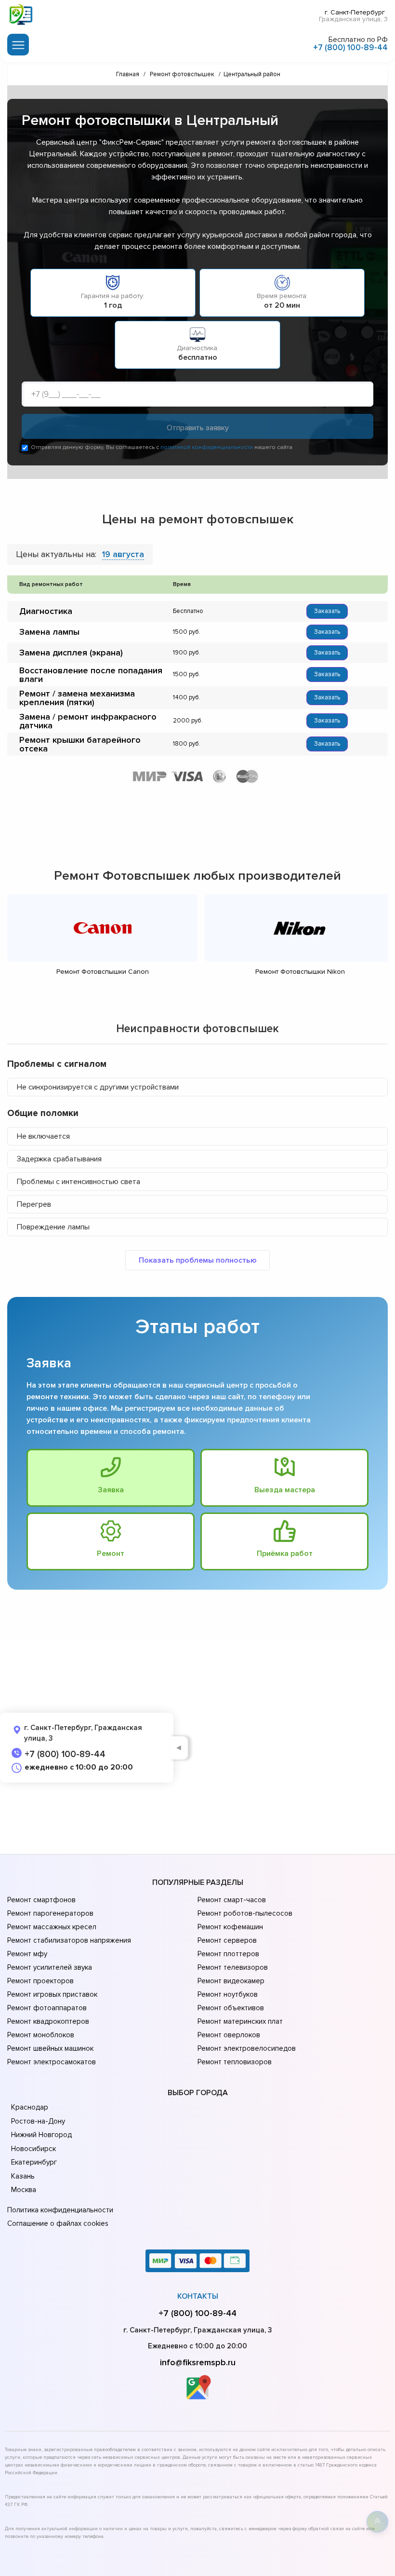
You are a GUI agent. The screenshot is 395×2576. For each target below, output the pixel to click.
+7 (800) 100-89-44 (350, 48)
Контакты (198, 2296)
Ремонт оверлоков (229, 2035)
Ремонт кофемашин (230, 1927)
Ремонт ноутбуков (228, 1994)
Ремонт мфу (27, 1954)
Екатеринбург (34, 2162)
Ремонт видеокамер (231, 1981)
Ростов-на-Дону (38, 2121)
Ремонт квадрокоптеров (48, 2021)
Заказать (327, 611)
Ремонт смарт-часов (232, 1900)
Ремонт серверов (227, 1940)
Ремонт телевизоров (233, 1967)
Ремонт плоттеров (228, 1954)
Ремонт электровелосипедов (247, 2048)
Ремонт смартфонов (41, 1900)
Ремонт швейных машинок (50, 2048)
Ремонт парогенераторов (50, 1913)
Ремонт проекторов (40, 1981)
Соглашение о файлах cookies (58, 2223)
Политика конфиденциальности (60, 2210)
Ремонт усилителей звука (50, 1967)
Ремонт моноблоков (41, 2035)
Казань (23, 2176)
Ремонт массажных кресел (52, 1927)
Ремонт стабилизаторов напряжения (69, 1940)
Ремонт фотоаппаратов (47, 2008)
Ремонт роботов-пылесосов (245, 1913)
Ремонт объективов (231, 2008)
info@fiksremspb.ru (198, 2362)
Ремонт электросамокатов (52, 2062)
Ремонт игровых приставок (52, 1994)
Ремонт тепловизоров (235, 2062)
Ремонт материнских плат (240, 2021)
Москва (24, 2190)
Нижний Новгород (41, 2135)
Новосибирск (33, 2149)
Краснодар (30, 2107)
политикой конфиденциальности (207, 447)
